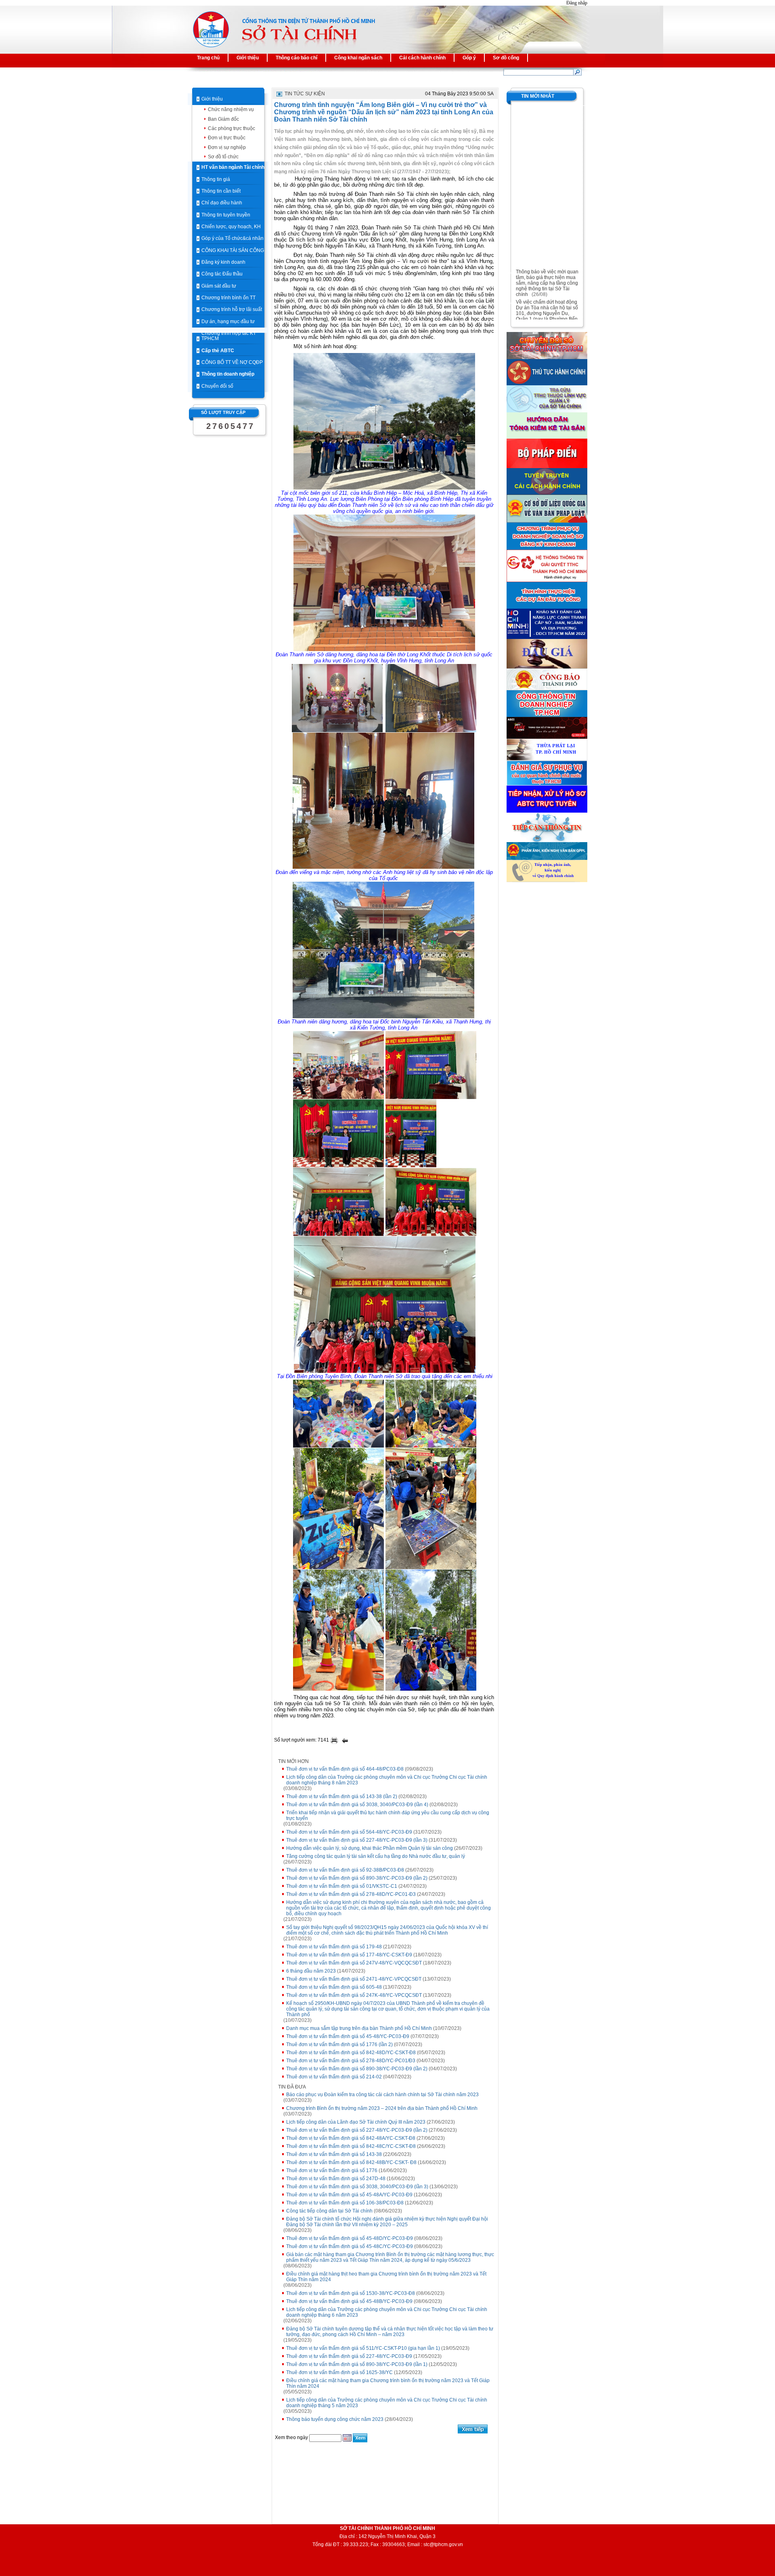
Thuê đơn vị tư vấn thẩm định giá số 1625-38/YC (339, 2372)
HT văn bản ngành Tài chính (233, 167)
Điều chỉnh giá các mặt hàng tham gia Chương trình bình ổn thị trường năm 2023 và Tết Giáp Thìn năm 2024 (388, 2383)
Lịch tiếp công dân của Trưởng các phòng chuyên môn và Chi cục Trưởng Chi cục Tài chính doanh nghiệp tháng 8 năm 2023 (387, 1780)
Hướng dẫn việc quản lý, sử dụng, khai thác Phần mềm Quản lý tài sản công (370, 1848)
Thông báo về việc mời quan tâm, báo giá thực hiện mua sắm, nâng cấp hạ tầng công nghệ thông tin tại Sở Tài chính (547, 266)
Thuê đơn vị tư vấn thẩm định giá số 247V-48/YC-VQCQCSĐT (354, 1963)
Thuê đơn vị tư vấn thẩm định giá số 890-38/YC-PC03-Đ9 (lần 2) (357, 1878)
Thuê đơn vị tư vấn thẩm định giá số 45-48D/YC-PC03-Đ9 (350, 2238)
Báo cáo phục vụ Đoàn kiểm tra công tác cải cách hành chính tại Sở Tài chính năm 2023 (382, 2095)
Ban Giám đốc (223, 119)
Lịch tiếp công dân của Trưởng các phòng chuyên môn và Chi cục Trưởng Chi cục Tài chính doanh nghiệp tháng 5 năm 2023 (387, 2403)
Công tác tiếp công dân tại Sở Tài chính (329, 2211)
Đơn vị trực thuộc (227, 138)
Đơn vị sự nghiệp (227, 147)
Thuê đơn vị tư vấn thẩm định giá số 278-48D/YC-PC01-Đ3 (351, 1894)
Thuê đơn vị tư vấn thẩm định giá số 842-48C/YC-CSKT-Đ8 (351, 2146)
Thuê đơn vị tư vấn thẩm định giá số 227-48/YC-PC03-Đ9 (349, 2356)
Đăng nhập (577, 3)
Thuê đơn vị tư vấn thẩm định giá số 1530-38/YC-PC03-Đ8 (351, 2293)
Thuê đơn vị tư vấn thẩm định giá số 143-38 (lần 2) (342, 1796)
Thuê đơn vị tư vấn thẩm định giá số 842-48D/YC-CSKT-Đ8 (351, 2053)
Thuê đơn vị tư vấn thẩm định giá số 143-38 (334, 2154)
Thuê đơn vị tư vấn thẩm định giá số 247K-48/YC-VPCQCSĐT (354, 1995)
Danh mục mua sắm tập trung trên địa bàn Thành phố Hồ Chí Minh (359, 2028)
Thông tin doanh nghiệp (228, 374)
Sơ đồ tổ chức (223, 157)
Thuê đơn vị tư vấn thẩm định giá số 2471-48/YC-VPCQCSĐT (354, 1979)
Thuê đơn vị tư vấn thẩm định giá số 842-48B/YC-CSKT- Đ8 (351, 2162)
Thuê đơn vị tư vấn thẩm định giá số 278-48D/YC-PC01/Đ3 (351, 2061)
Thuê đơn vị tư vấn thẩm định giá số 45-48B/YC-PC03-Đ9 (349, 2301)
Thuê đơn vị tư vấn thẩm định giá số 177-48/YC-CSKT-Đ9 (349, 1955)
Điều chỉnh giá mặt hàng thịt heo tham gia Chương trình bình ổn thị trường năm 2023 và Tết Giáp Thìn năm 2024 (386, 2277)
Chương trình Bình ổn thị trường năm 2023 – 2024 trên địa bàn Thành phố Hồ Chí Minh (382, 2108)
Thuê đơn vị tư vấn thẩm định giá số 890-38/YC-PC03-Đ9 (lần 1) (357, 2364)
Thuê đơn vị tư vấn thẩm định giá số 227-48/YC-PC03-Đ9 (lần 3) (357, 1840)
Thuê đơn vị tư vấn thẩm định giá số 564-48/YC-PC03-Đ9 (349, 1832)
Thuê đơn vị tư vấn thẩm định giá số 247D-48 (336, 2179)
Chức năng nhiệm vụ (231, 109)
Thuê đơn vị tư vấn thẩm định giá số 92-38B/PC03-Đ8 (345, 1870)
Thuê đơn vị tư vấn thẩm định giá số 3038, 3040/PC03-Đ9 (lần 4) (357, 1805)
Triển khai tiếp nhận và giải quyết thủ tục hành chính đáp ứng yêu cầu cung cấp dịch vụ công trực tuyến (388, 1815)
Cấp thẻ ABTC (218, 351)
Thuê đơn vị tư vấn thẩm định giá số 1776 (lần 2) (339, 2044)
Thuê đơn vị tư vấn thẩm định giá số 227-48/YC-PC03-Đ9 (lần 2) (357, 2130)
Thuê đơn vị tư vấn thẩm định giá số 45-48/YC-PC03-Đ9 (348, 2036)
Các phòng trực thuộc (231, 128)
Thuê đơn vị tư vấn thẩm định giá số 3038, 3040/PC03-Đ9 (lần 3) (357, 2187)
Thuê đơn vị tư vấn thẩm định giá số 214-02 (334, 2077)
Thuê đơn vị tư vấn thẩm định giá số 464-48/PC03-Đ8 (345, 1769)
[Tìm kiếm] (577, 72)
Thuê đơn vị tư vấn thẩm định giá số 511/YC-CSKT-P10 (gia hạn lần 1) (363, 2348)
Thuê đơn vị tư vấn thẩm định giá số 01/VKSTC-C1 (342, 1886)
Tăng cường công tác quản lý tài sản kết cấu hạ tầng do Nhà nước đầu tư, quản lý (376, 1856)
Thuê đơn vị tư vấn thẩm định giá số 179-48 (334, 1947)
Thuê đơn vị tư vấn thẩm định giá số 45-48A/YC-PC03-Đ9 (349, 2195)
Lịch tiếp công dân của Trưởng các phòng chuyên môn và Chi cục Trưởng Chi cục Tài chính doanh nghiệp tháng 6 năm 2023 (387, 2312)
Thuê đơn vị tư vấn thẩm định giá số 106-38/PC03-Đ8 (345, 2203)
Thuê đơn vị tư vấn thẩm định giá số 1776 (332, 2170)
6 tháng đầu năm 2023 (311, 1971)
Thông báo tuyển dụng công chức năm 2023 (335, 2419)
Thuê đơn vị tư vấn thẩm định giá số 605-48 (334, 1987)
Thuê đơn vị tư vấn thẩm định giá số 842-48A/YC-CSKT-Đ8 (351, 2138)
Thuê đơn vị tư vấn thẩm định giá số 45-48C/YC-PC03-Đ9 (350, 2246)
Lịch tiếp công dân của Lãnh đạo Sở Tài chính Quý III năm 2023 (356, 2122)
